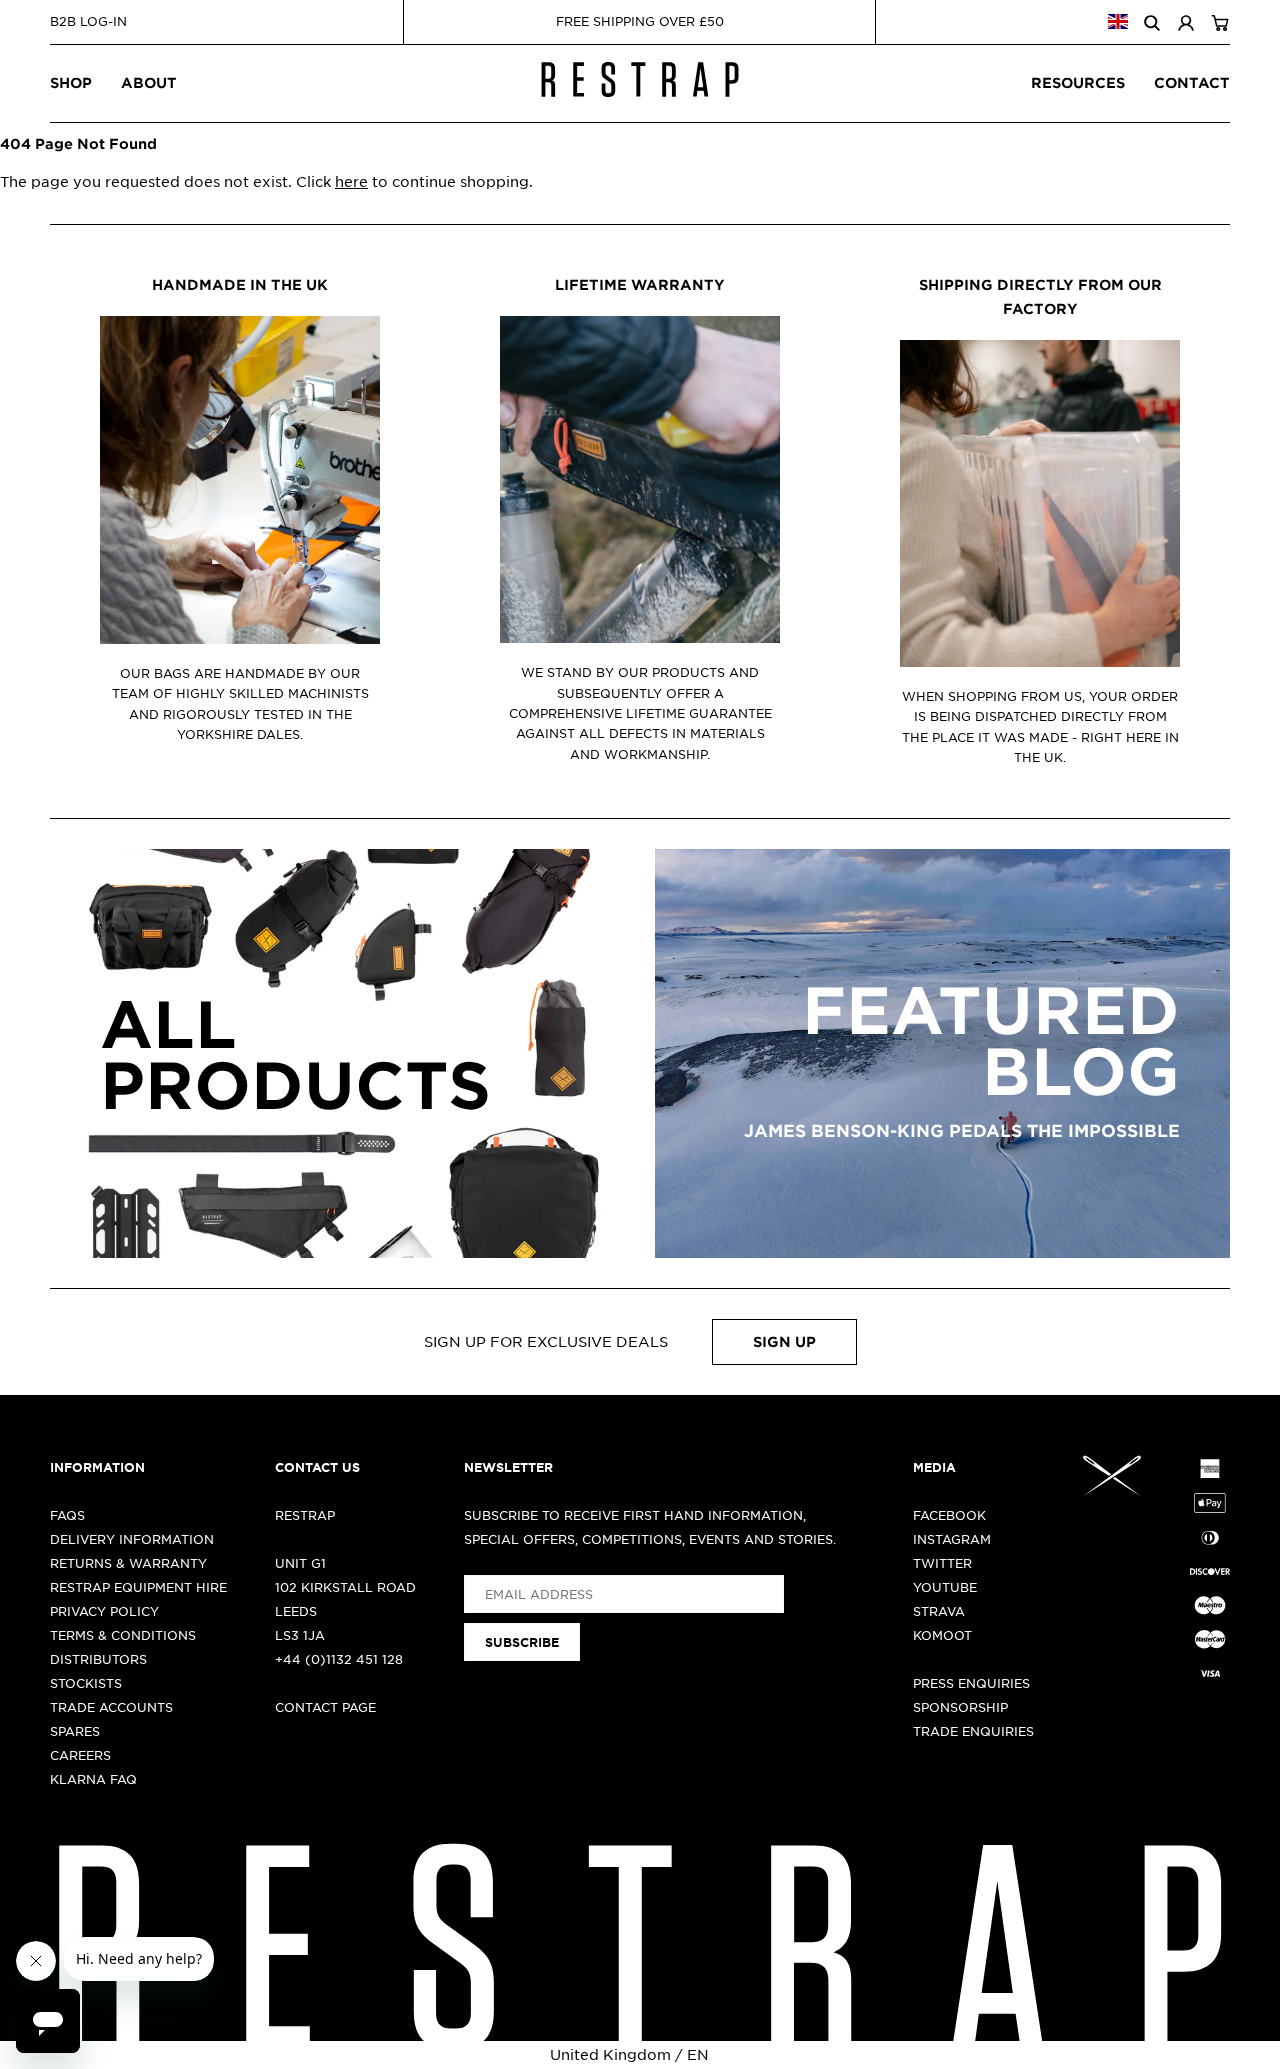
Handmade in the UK (240, 284)
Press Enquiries (971, 1683)
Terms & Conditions (123, 1635)
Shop (71, 82)
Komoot (942, 1635)
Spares (75, 1731)
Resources (1078, 82)
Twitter (942, 1563)
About (149, 82)
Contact (1192, 82)
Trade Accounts (111, 1707)
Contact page (325, 1707)
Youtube (945, 1587)
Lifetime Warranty (640, 284)
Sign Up (784, 1341)
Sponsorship (960, 1707)
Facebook (949, 1515)
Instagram (952, 1539)
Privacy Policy (104, 1611)
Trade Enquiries (973, 1731)
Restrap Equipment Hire (138, 1587)
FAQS (67, 1515)
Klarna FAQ (93, 1779)
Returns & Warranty (128, 1563)
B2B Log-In (88, 21)
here (351, 181)
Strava (939, 1611)
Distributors (98, 1659)
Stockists (86, 1683)
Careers (80, 1755)
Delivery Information (132, 1539)
